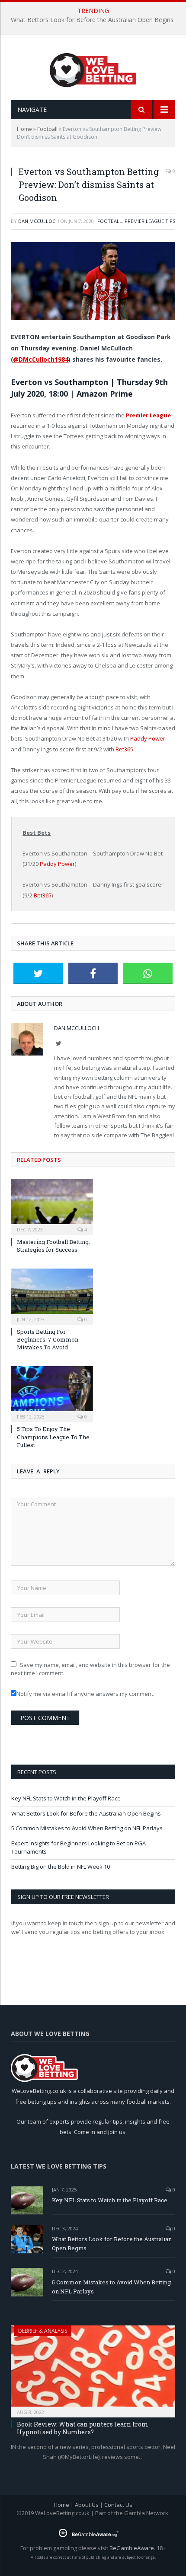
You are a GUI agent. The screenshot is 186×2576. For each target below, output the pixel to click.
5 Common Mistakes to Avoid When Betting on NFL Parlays (87, 1828)
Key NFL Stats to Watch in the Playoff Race (66, 1798)
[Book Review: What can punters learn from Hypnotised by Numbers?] (93, 2369)
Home (24, 129)
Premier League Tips (150, 221)
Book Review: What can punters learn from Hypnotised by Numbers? (83, 2428)
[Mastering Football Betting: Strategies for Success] (52, 1206)
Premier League (148, 415)
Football (47, 129)
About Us (87, 2505)
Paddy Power (148, 738)
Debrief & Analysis (43, 2331)
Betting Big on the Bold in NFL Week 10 (61, 1867)
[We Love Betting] (93, 68)
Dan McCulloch (38, 221)
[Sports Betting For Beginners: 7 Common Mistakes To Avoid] (52, 1295)
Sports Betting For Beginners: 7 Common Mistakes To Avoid (48, 1339)
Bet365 (124, 749)
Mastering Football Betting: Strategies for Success (53, 1246)
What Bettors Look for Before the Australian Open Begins (92, 20)
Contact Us (118, 2505)
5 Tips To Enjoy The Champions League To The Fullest (53, 1437)
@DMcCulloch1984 (41, 359)
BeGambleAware (132, 2548)
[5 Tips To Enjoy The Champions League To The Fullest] (52, 1393)
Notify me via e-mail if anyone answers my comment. (85, 1694)
